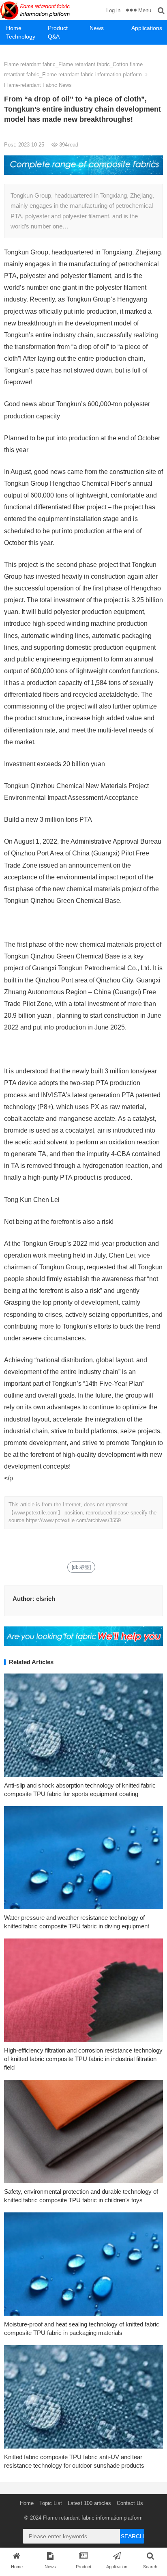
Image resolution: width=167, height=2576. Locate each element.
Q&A (54, 37)
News (97, 28)
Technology (21, 37)
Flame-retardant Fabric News (38, 85)
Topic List (51, 2503)
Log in (113, 10)
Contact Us (130, 2503)
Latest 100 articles (89, 2503)
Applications (147, 28)
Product (58, 28)
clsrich (46, 1599)
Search (132, 2536)
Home (14, 28)
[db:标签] (81, 1567)
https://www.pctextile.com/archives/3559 (73, 1520)
